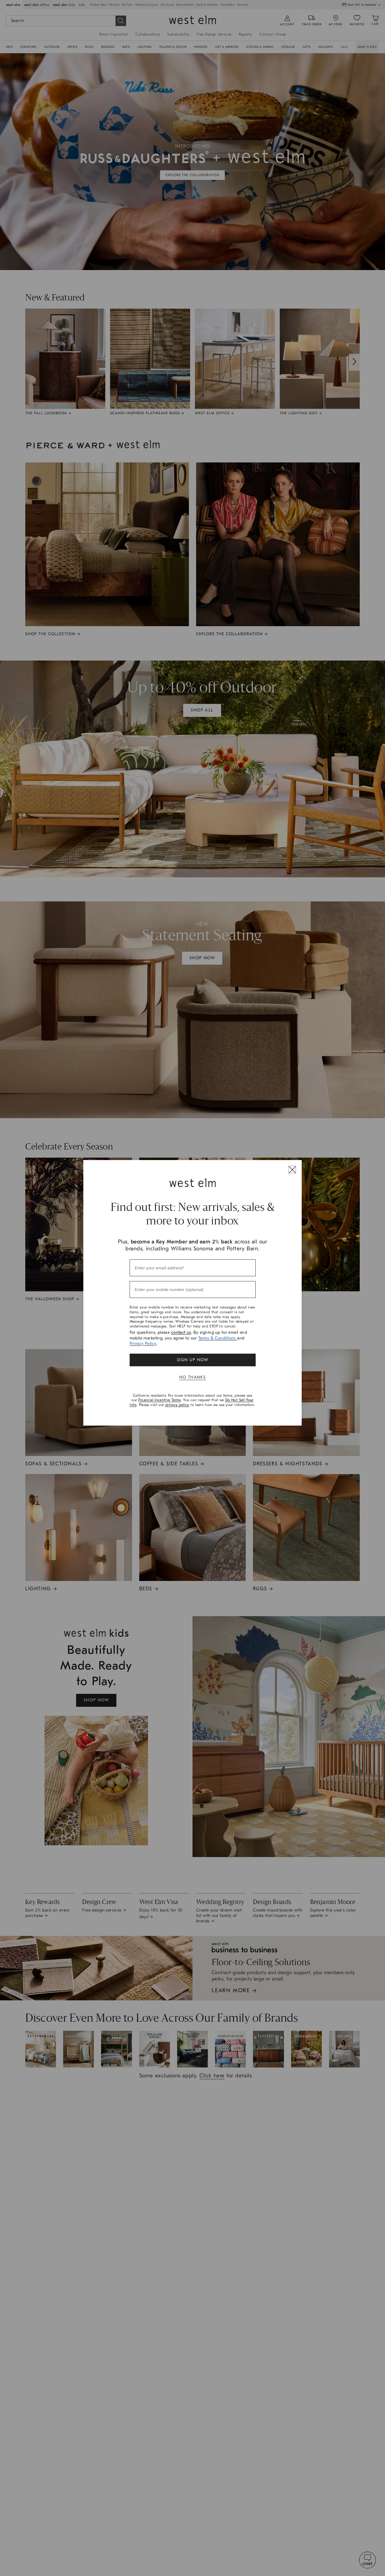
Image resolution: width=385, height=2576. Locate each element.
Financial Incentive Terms (160, 1400)
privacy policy (177, 1405)
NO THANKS (193, 1377)
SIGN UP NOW (192, 1360)
